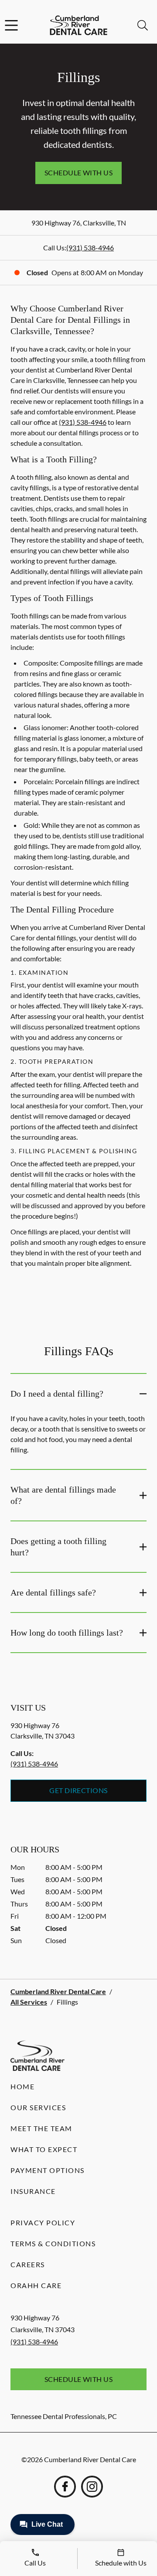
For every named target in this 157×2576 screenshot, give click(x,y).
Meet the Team (41, 2128)
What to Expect (44, 2149)
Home (22, 2086)
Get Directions (78, 1790)
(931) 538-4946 (90, 248)
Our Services (38, 2107)
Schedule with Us (79, 173)
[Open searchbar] (143, 25)
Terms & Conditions (53, 2243)
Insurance (33, 2191)
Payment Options (48, 2170)
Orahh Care (36, 2285)
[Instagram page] (92, 2487)
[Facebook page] (65, 2487)
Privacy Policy (43, 2222)
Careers (28, 2264)
